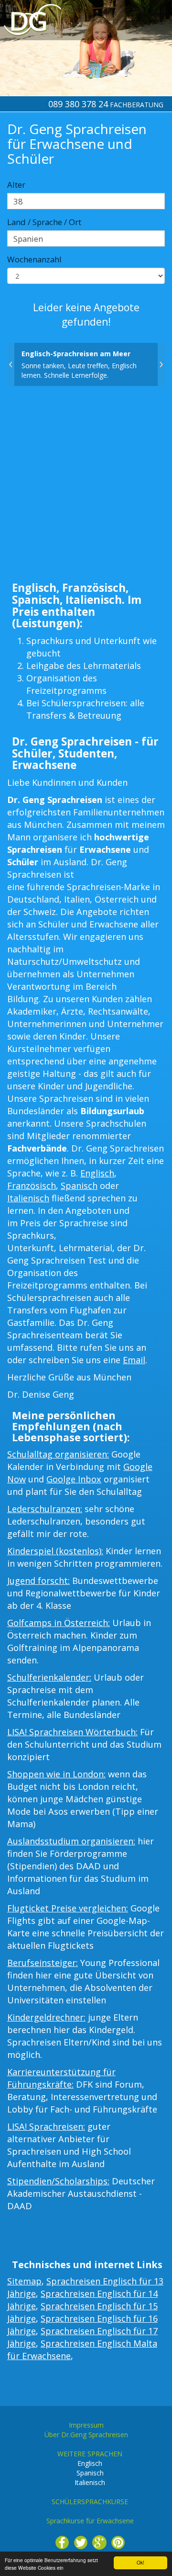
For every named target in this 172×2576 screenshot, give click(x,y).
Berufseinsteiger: (43, 1963)
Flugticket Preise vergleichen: (68, 1908)
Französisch (32, 1186)
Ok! (140, 2562)
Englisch (97, 1173)
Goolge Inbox (74, 1479)
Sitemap (24, 2281)
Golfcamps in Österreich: (59, 1623)
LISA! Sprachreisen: (46, 2126)
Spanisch (79, 1186)
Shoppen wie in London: (56, 1774)
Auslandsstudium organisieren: (71, 1841)
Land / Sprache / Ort (44, 222)
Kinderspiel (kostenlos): (55, 1551)
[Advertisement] (86, 486)
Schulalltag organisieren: (58, 1454)
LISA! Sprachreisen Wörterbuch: (72, 1732)
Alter (16, 185)
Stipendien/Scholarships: (58, 2181)
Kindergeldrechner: (46, 2017)
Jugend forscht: (38, 1581)
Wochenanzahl (34, 259)
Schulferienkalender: (49, 1677)
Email (134, 1360)
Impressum (86, 2425)
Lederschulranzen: (45, 1509)
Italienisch (28, 1198)
